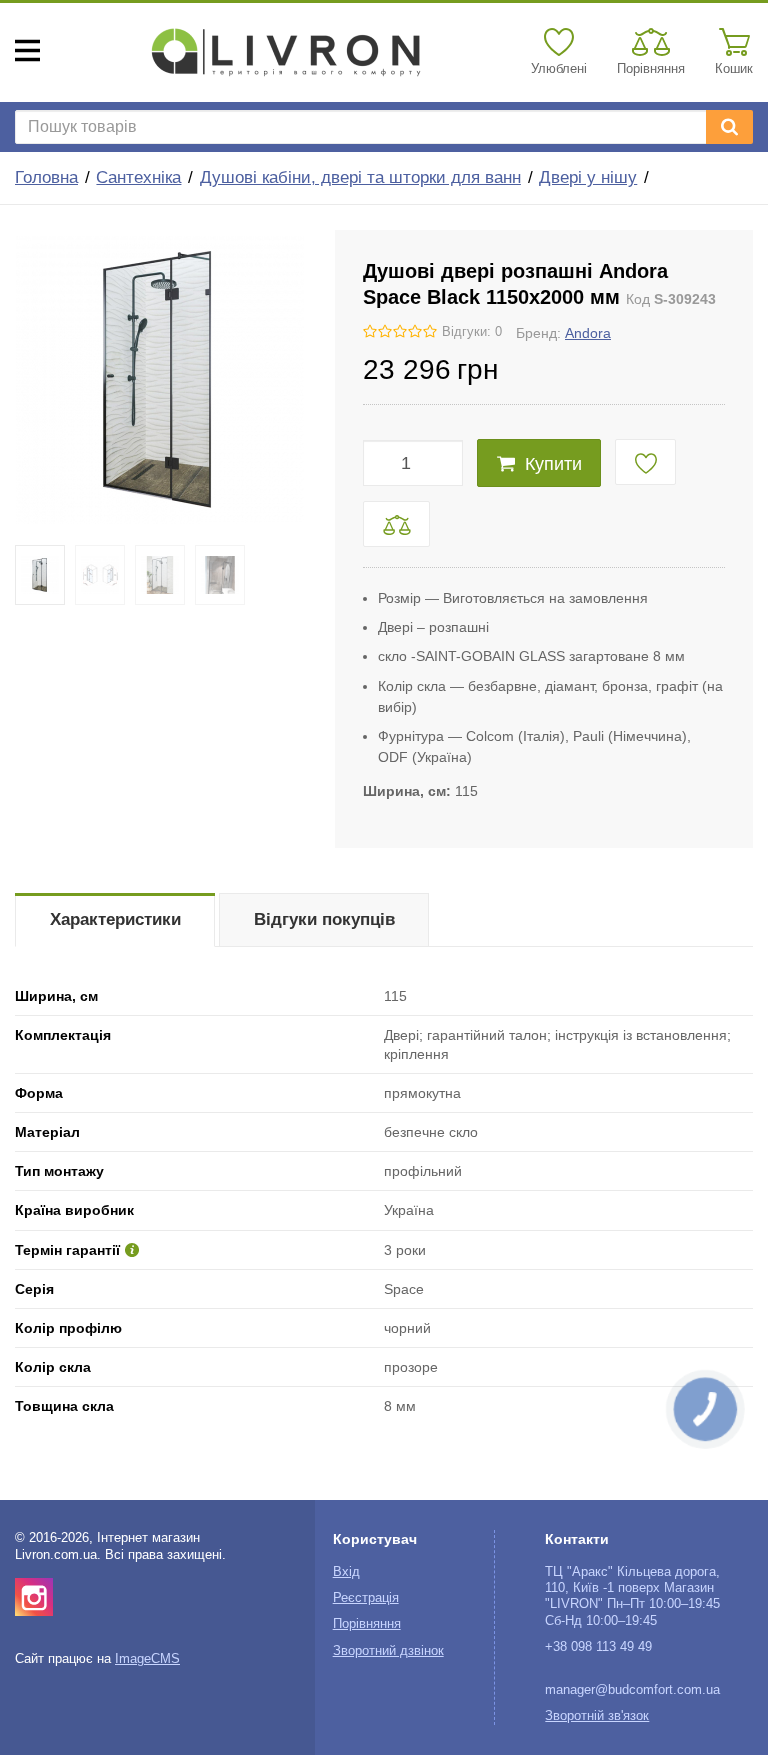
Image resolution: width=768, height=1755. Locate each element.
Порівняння (367, 1624)
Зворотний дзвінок (388, 1651)
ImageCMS (147, 1659)
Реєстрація (366, 1598)
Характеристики (115, 919)
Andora (588, 333)
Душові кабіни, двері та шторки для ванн (360, 177)
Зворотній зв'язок (597, 1716)
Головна (46, 177)
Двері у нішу (588, 177)
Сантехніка (138, 177)
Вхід (346, 1572)
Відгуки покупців (324, 919)
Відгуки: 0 (472, 332)
